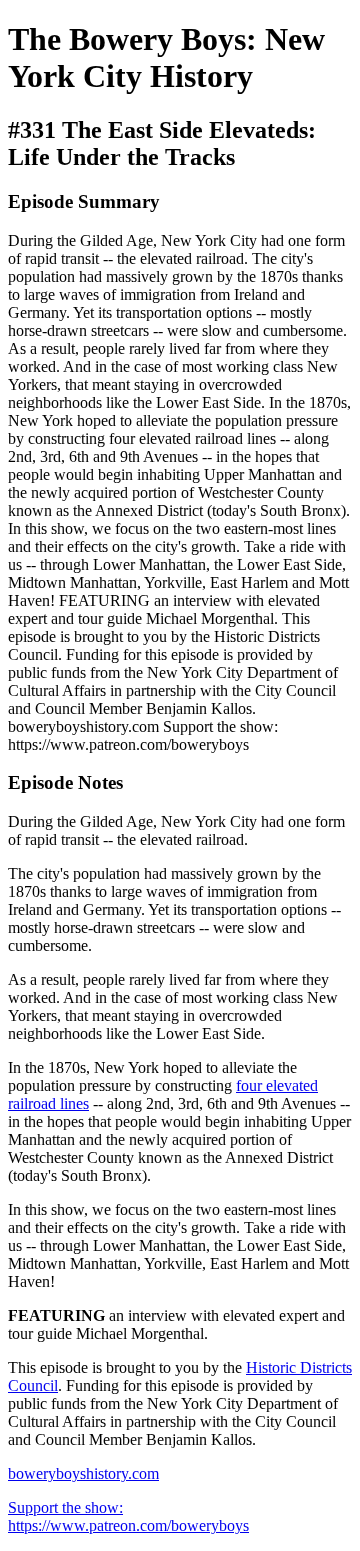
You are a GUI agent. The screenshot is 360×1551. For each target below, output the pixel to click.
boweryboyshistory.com (83, 1473)
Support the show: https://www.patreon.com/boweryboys (128, 1516)
